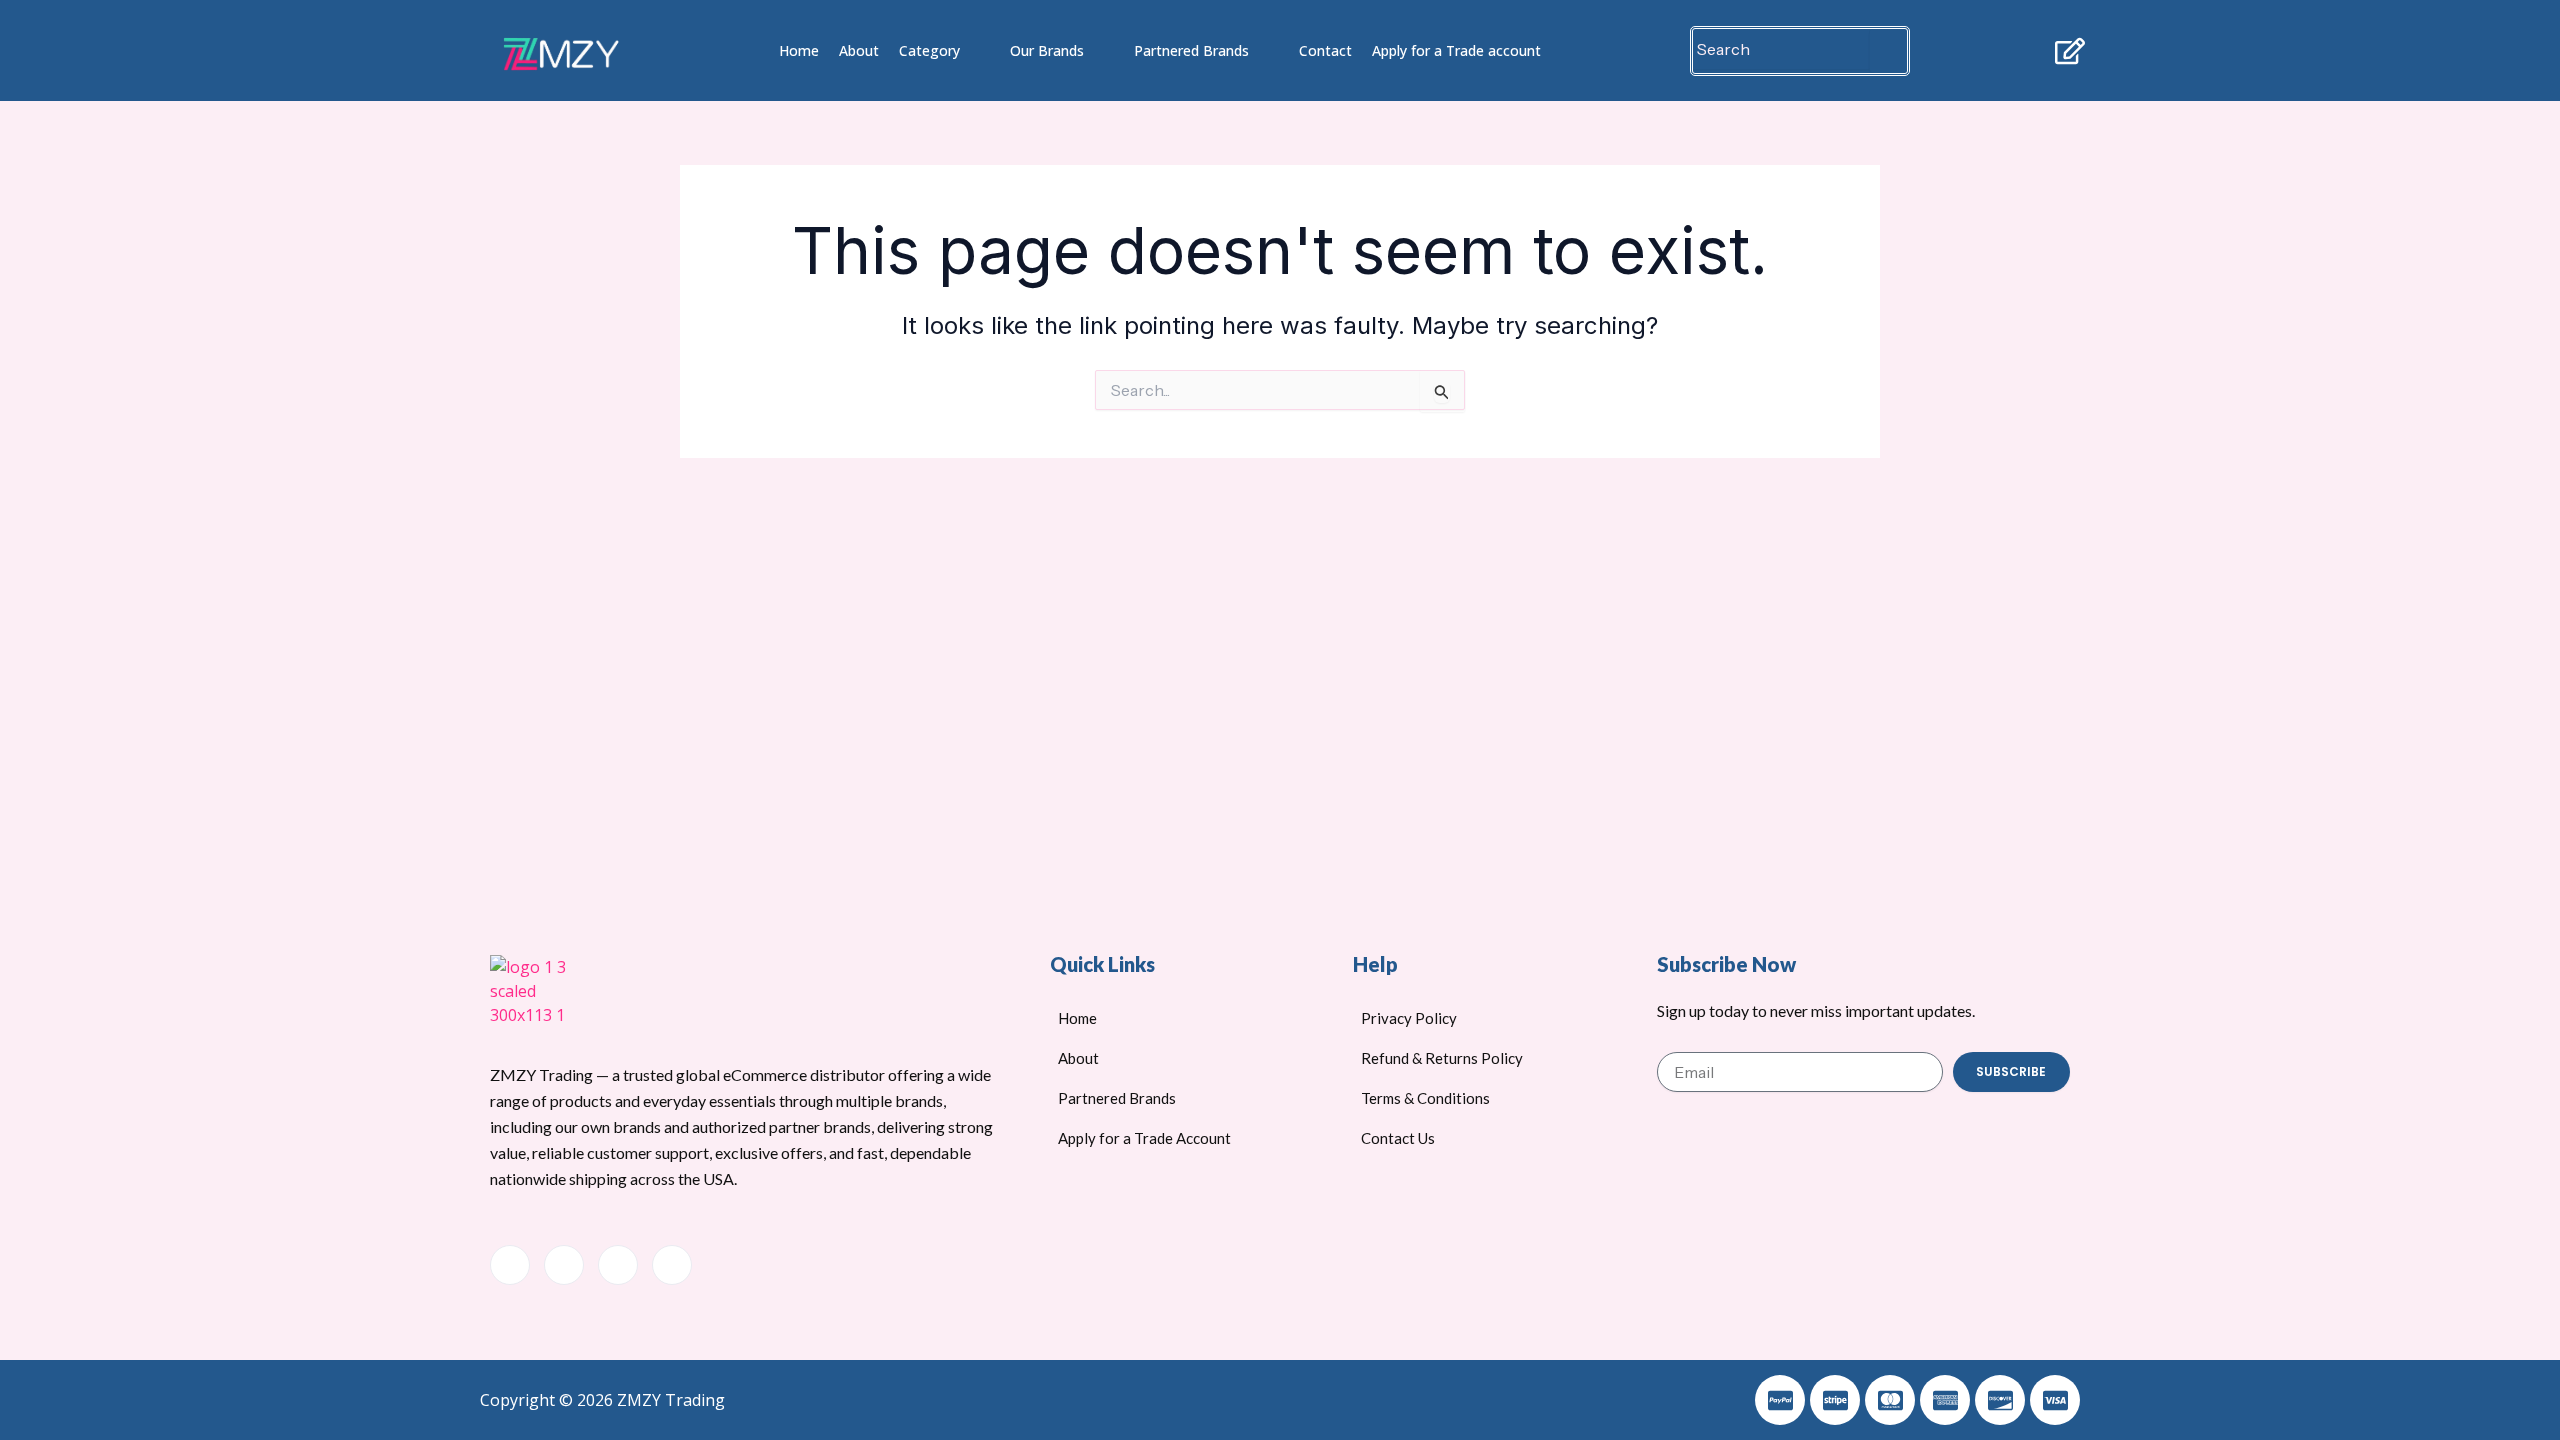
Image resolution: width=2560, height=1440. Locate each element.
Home (799, 50)
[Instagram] (672, 1265)
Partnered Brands (1191, 50)
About (859, 50)
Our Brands (1047, 50)
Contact (1325, 50)
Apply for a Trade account (1456, 50)
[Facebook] (510, 1265)
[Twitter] (564, 1265)
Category (929, 50)
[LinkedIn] (618, 1265)
